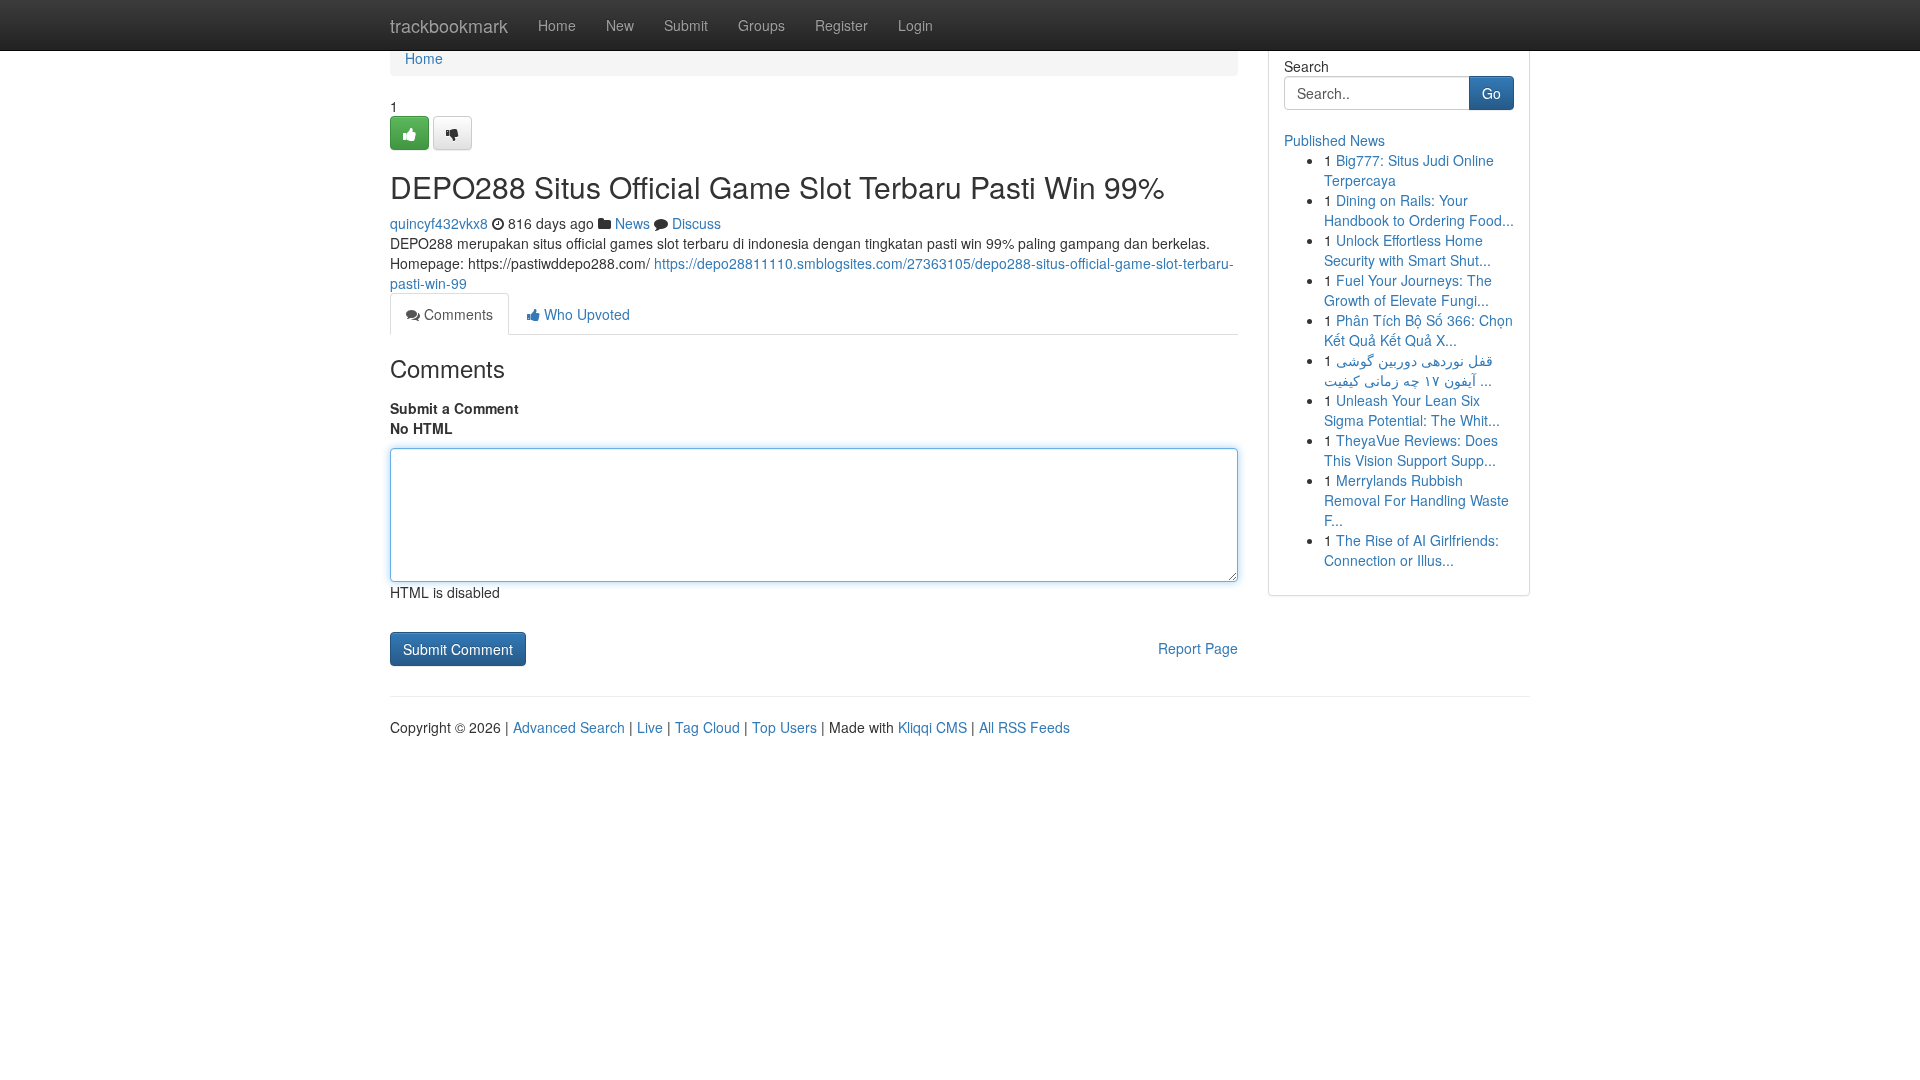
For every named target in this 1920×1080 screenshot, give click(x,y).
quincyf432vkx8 (439, 223)
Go (1491, 93)
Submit (686, 25)
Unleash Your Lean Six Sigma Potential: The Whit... (1412, 410)
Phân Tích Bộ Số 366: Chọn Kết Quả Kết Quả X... (1418, 330)
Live (650, 727)
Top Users (784, 727)
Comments (456, 314)
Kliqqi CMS (932, 727)
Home (557, 25)
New (620, 25)
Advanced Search (569, 727)
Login (915, 25)
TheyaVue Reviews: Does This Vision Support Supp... (1411, 450)
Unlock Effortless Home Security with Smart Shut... (1407, 250)
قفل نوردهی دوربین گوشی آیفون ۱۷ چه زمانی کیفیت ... (1408, 370)
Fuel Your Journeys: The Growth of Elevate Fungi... (1408, 290)
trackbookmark (449, 25)
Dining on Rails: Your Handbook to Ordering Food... (1419, 210)
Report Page (1198, 648)
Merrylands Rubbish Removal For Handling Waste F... (1416, 500)
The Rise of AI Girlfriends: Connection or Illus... (1411, 550)
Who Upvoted (585, 314)
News (632, 223)
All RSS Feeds (1024, 727)
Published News (1334, 140)
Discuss (696, 223)
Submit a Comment (454, 408)
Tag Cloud (707, 727)
